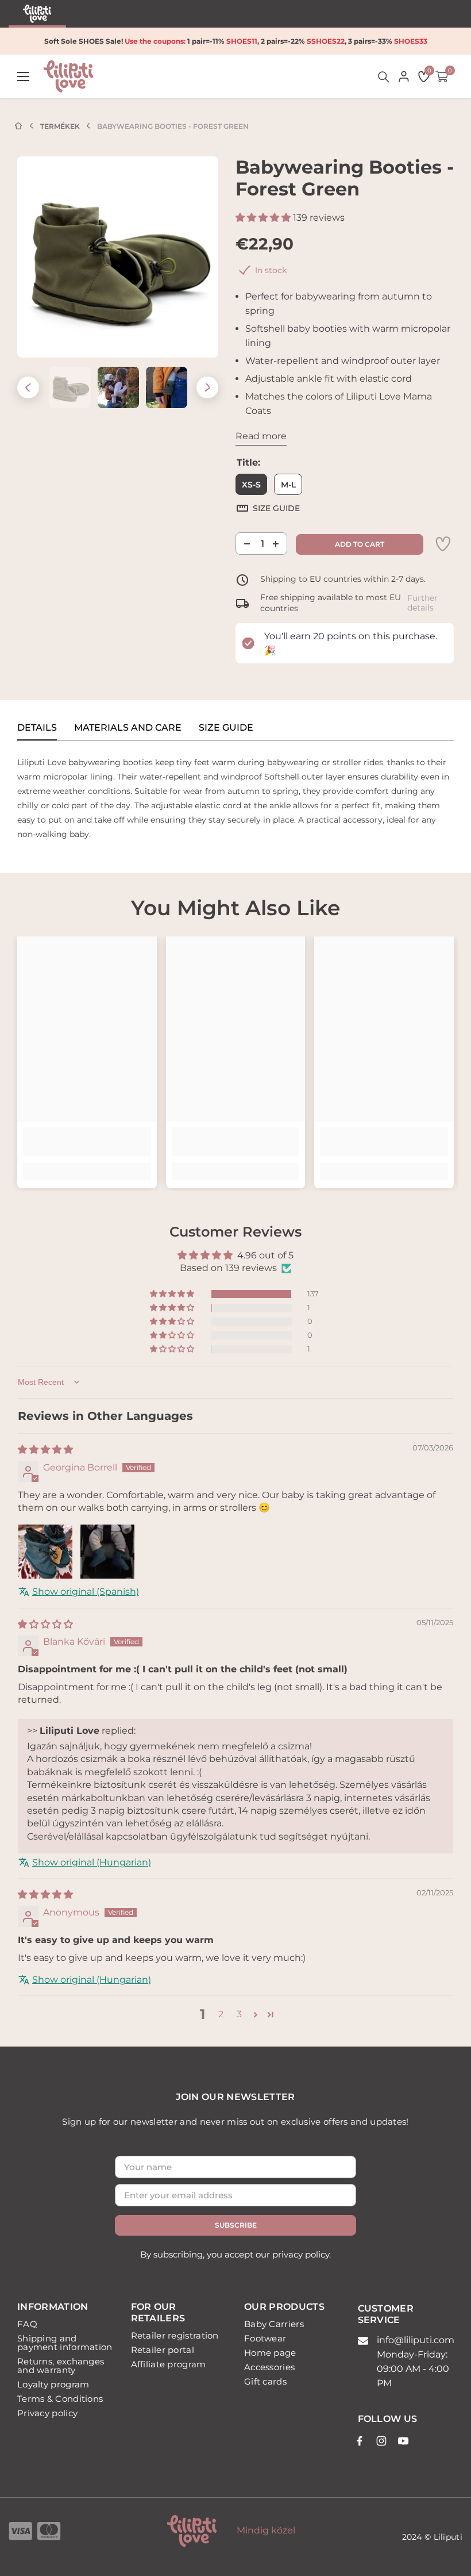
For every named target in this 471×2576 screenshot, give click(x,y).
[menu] (23, 77)
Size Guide (226, 728)
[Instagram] (381, 2441)
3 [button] (239, 2014)
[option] (118, 257)
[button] (28, 387)
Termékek (60, 126)
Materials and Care (128, 728)
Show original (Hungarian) (92, 1862)
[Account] (404, 76)
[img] (45, 1450)
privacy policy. (302, 2254)
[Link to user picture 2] (107, 1552)
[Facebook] (360, 2441)
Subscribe (236, 2225)
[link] (443, 544)
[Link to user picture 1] (45, 1552)
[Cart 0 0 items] (442, 76)
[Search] (384, 77)
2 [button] (221, 2014)
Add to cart (360, 544)
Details (37, 728)
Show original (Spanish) (86, 1592)
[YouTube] (403, 2441)
